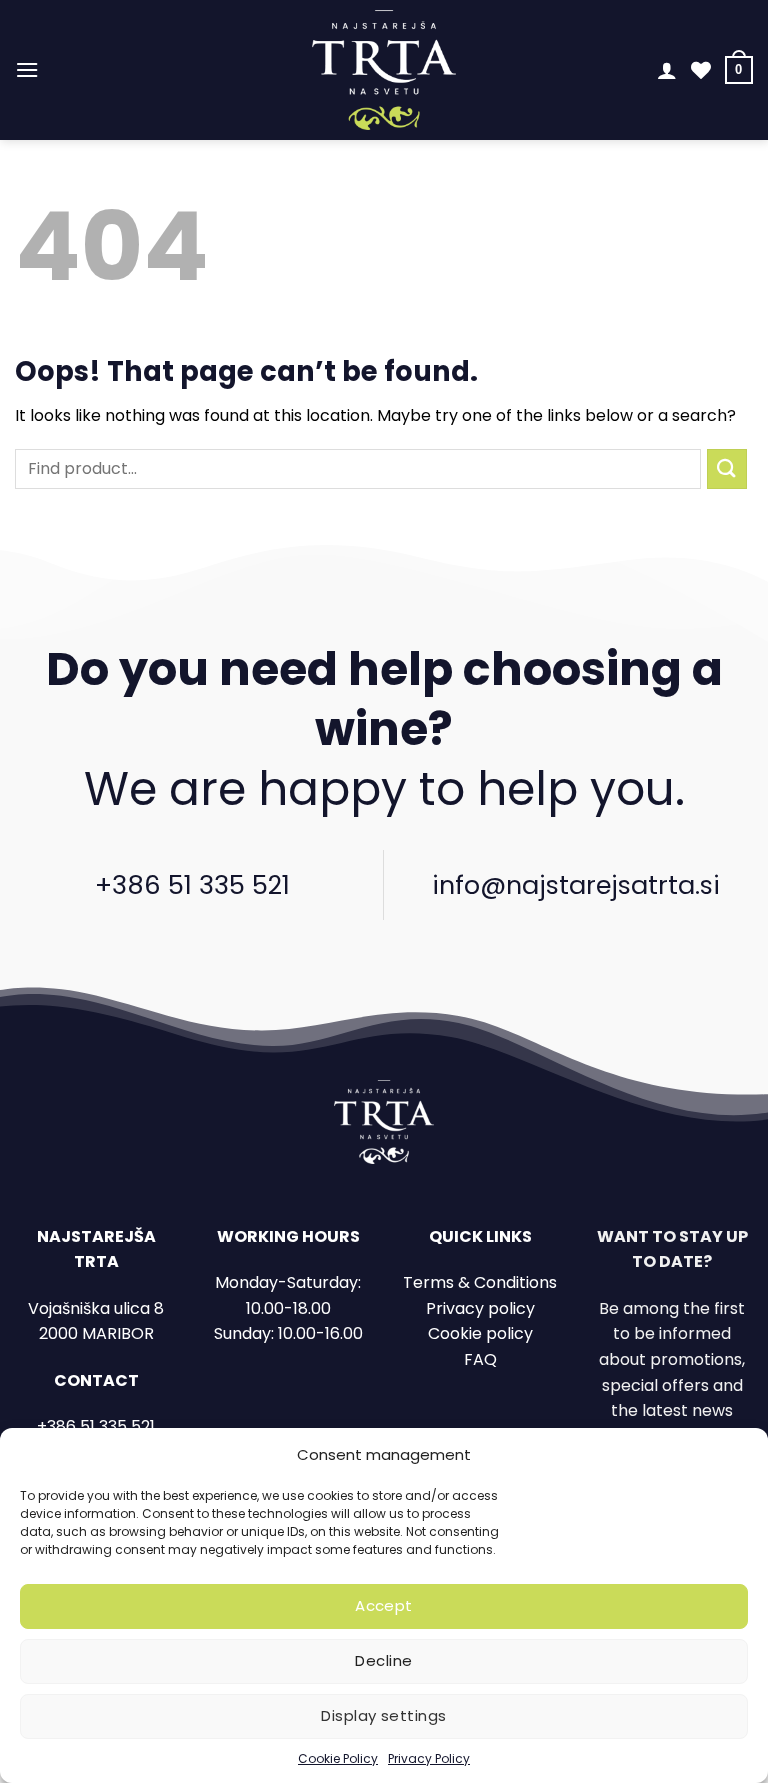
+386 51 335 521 (192, 885)
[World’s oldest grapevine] (384, 70)
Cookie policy (480, 1333)
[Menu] (27, 69)
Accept (384, 1605)
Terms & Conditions (480, 1282)
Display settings (383, 1715)
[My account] (667, 70)
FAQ (480, 1359)
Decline (383, 1660)
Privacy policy (480, 1308)
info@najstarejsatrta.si (576, 885)
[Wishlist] (701, 70)
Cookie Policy (338, 1758)
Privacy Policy (429, 1758)
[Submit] (727, 468)
